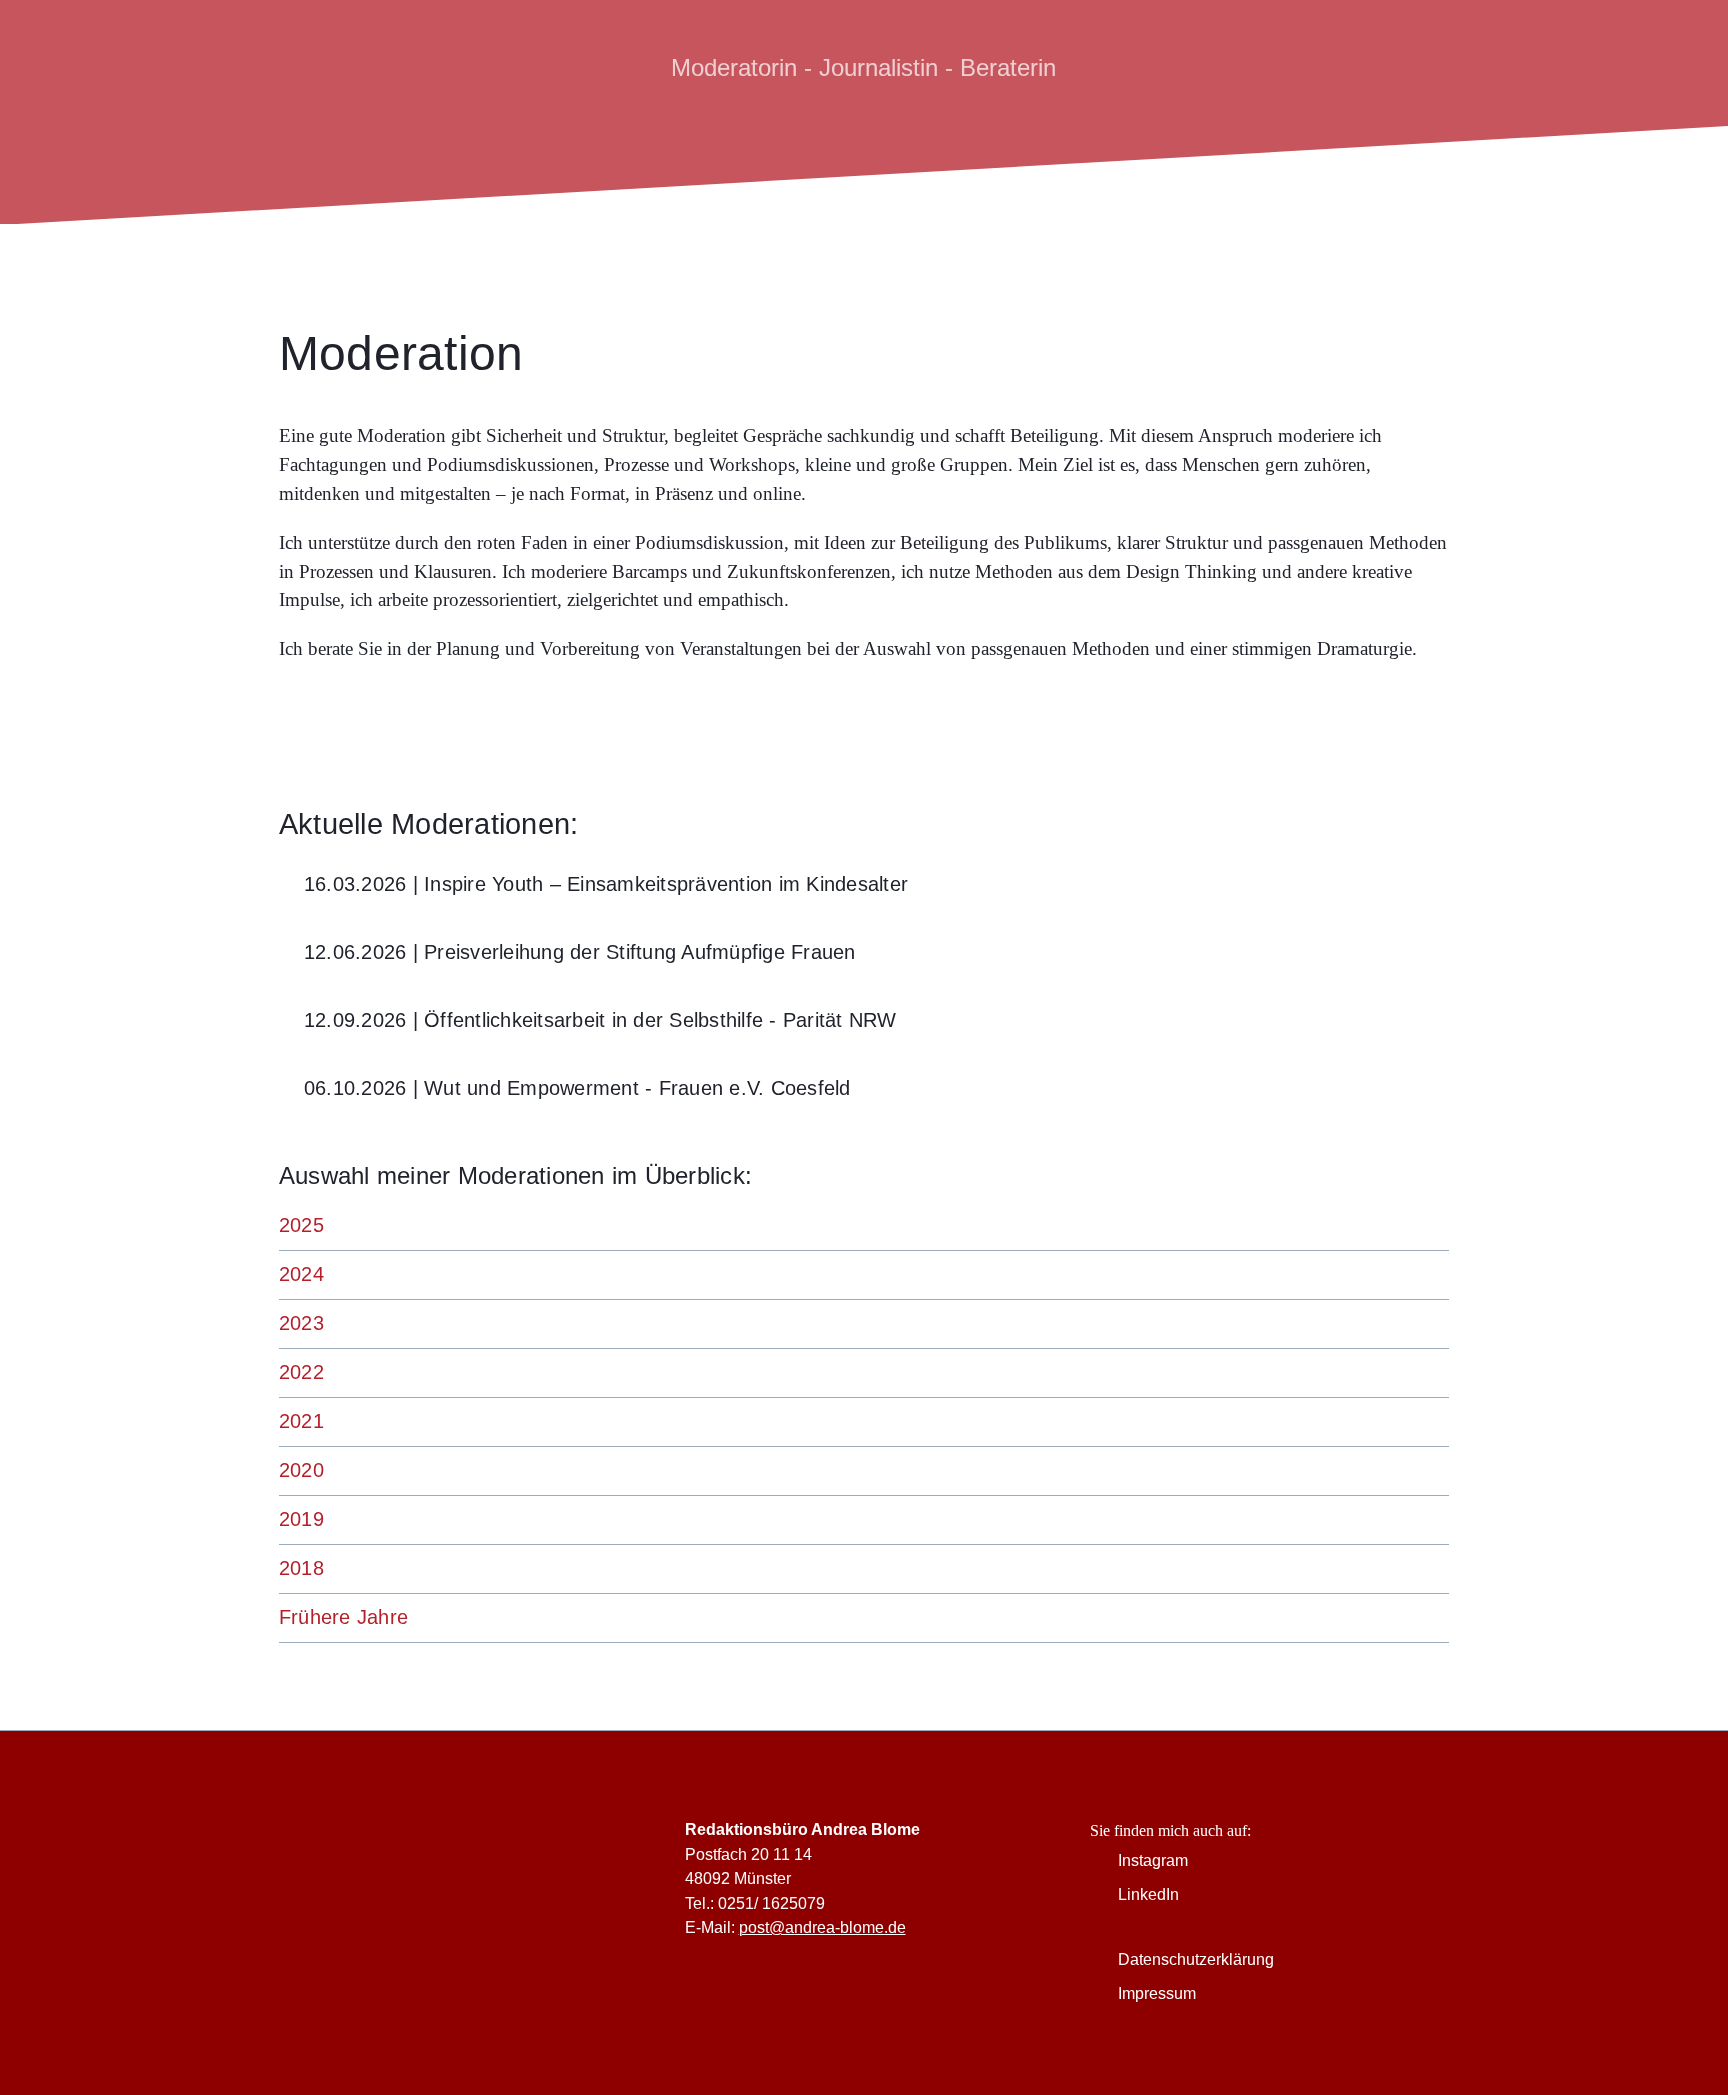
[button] (864, 885)
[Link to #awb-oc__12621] (1437, 68)
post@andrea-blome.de (822, 1927)
